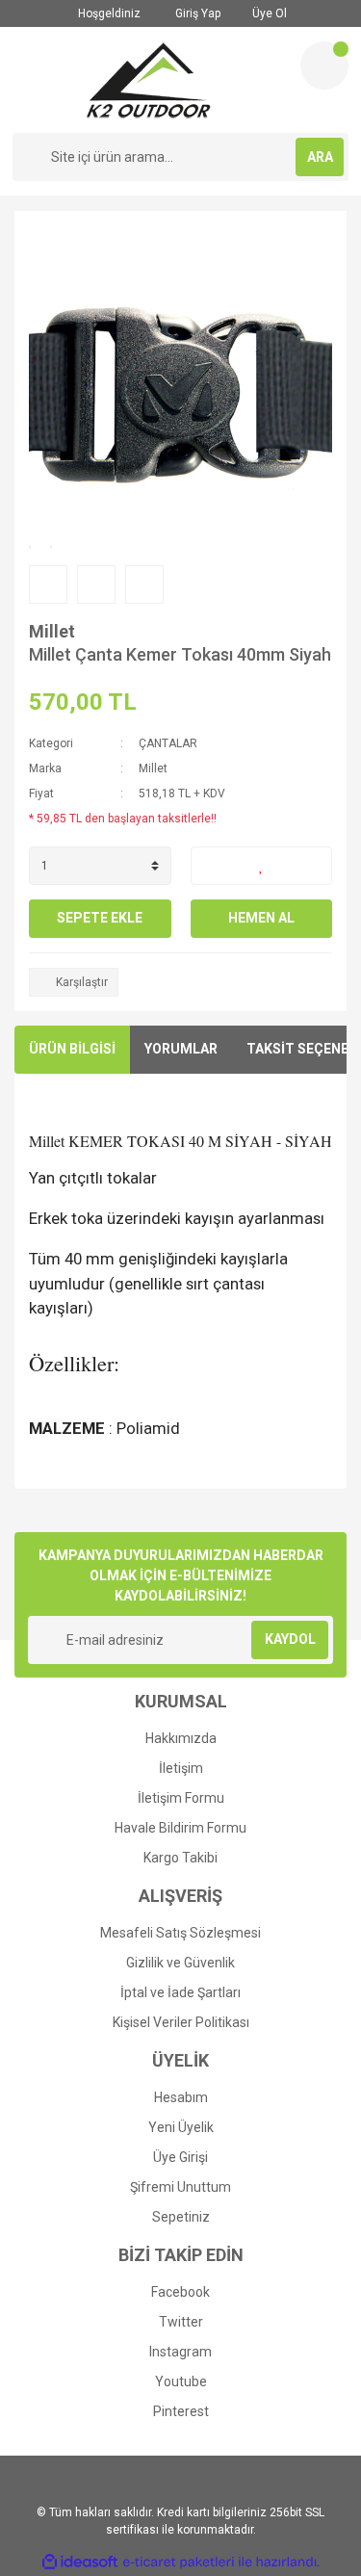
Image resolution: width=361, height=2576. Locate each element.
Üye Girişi (180, 2157)
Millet (52, 631)
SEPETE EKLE (100, 918)
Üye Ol (268, 13)
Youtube (181, 2381)
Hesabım (181, 2097)
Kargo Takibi (180, 1858)
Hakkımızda (181, 1738)
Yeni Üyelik (181, 2127)
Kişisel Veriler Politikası (181, 2022)
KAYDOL (290, 1639)
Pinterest (181, 2411)
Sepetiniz (181, 2217)
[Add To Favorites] (262, 866)
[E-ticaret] (179, 2563)
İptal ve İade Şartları (180, 1992)
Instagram (180, 2352)
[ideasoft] (80, 2562)
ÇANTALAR (168, 743)
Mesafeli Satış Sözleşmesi (180, 1933)
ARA (320, 157)
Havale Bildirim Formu (180, 1828)
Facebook (180, 2292)
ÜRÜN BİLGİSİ (72, 1049)
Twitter (181, 2322)
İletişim (181, 1768)
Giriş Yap (196, 13)
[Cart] (324, 65)
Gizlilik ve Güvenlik (180, 1963)
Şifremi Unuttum (180, 2187)
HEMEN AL (261, 918)
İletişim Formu (181, 1798)
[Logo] (149, 80)
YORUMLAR (181, 1049)
